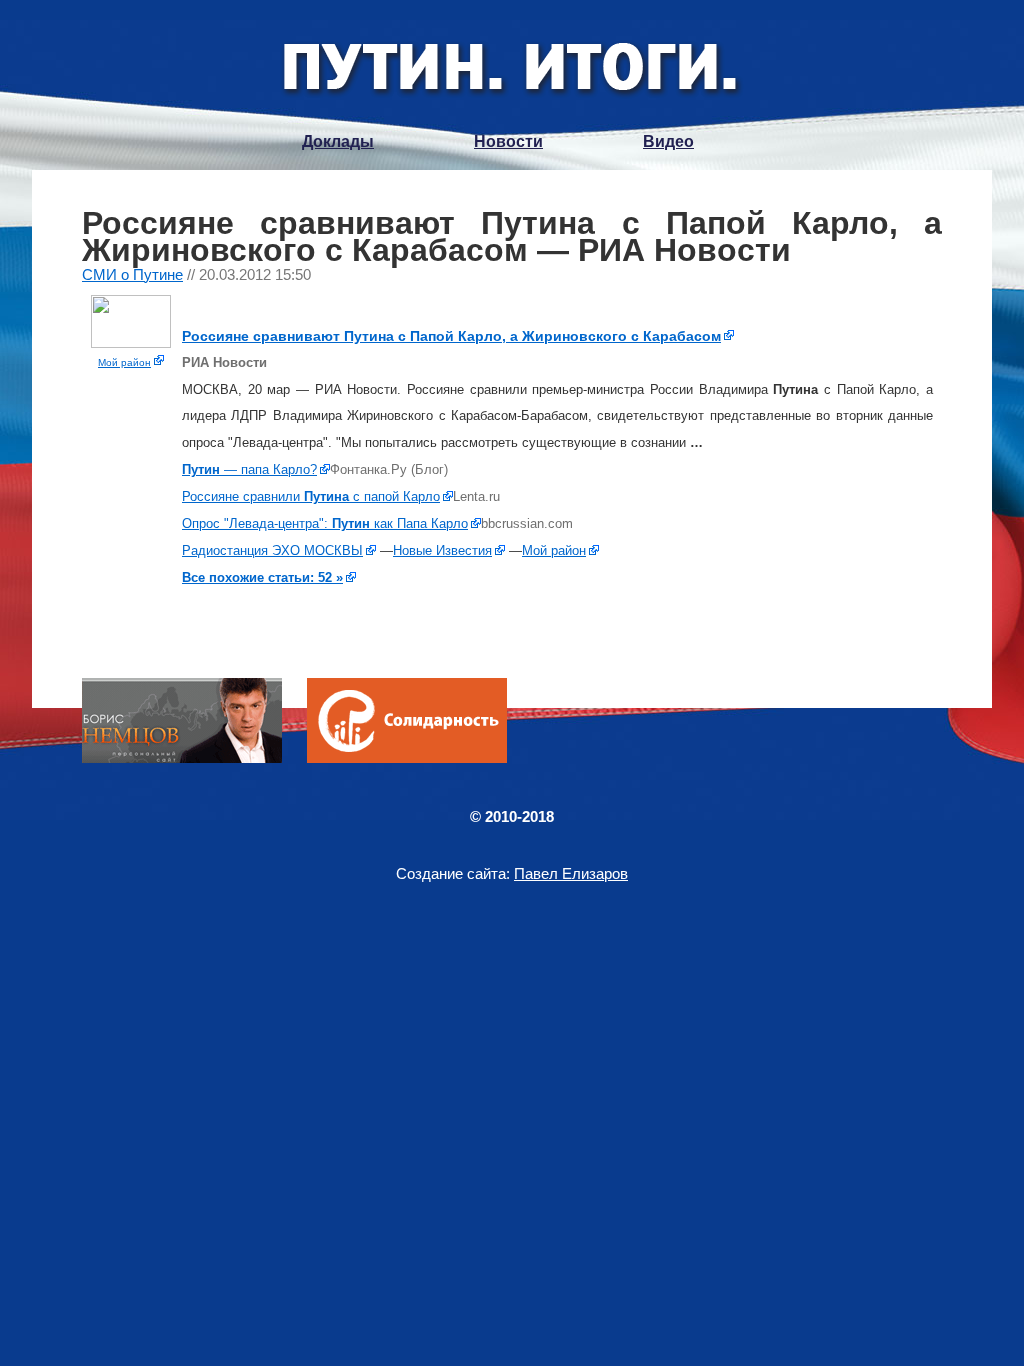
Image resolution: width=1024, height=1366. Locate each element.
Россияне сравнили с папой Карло (311, 496)
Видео (668, 141)
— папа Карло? (249, 469)
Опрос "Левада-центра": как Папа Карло (325, 523)
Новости (508, 141)
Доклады (338, 141)
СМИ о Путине (132, 274)
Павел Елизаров (571, 873)
